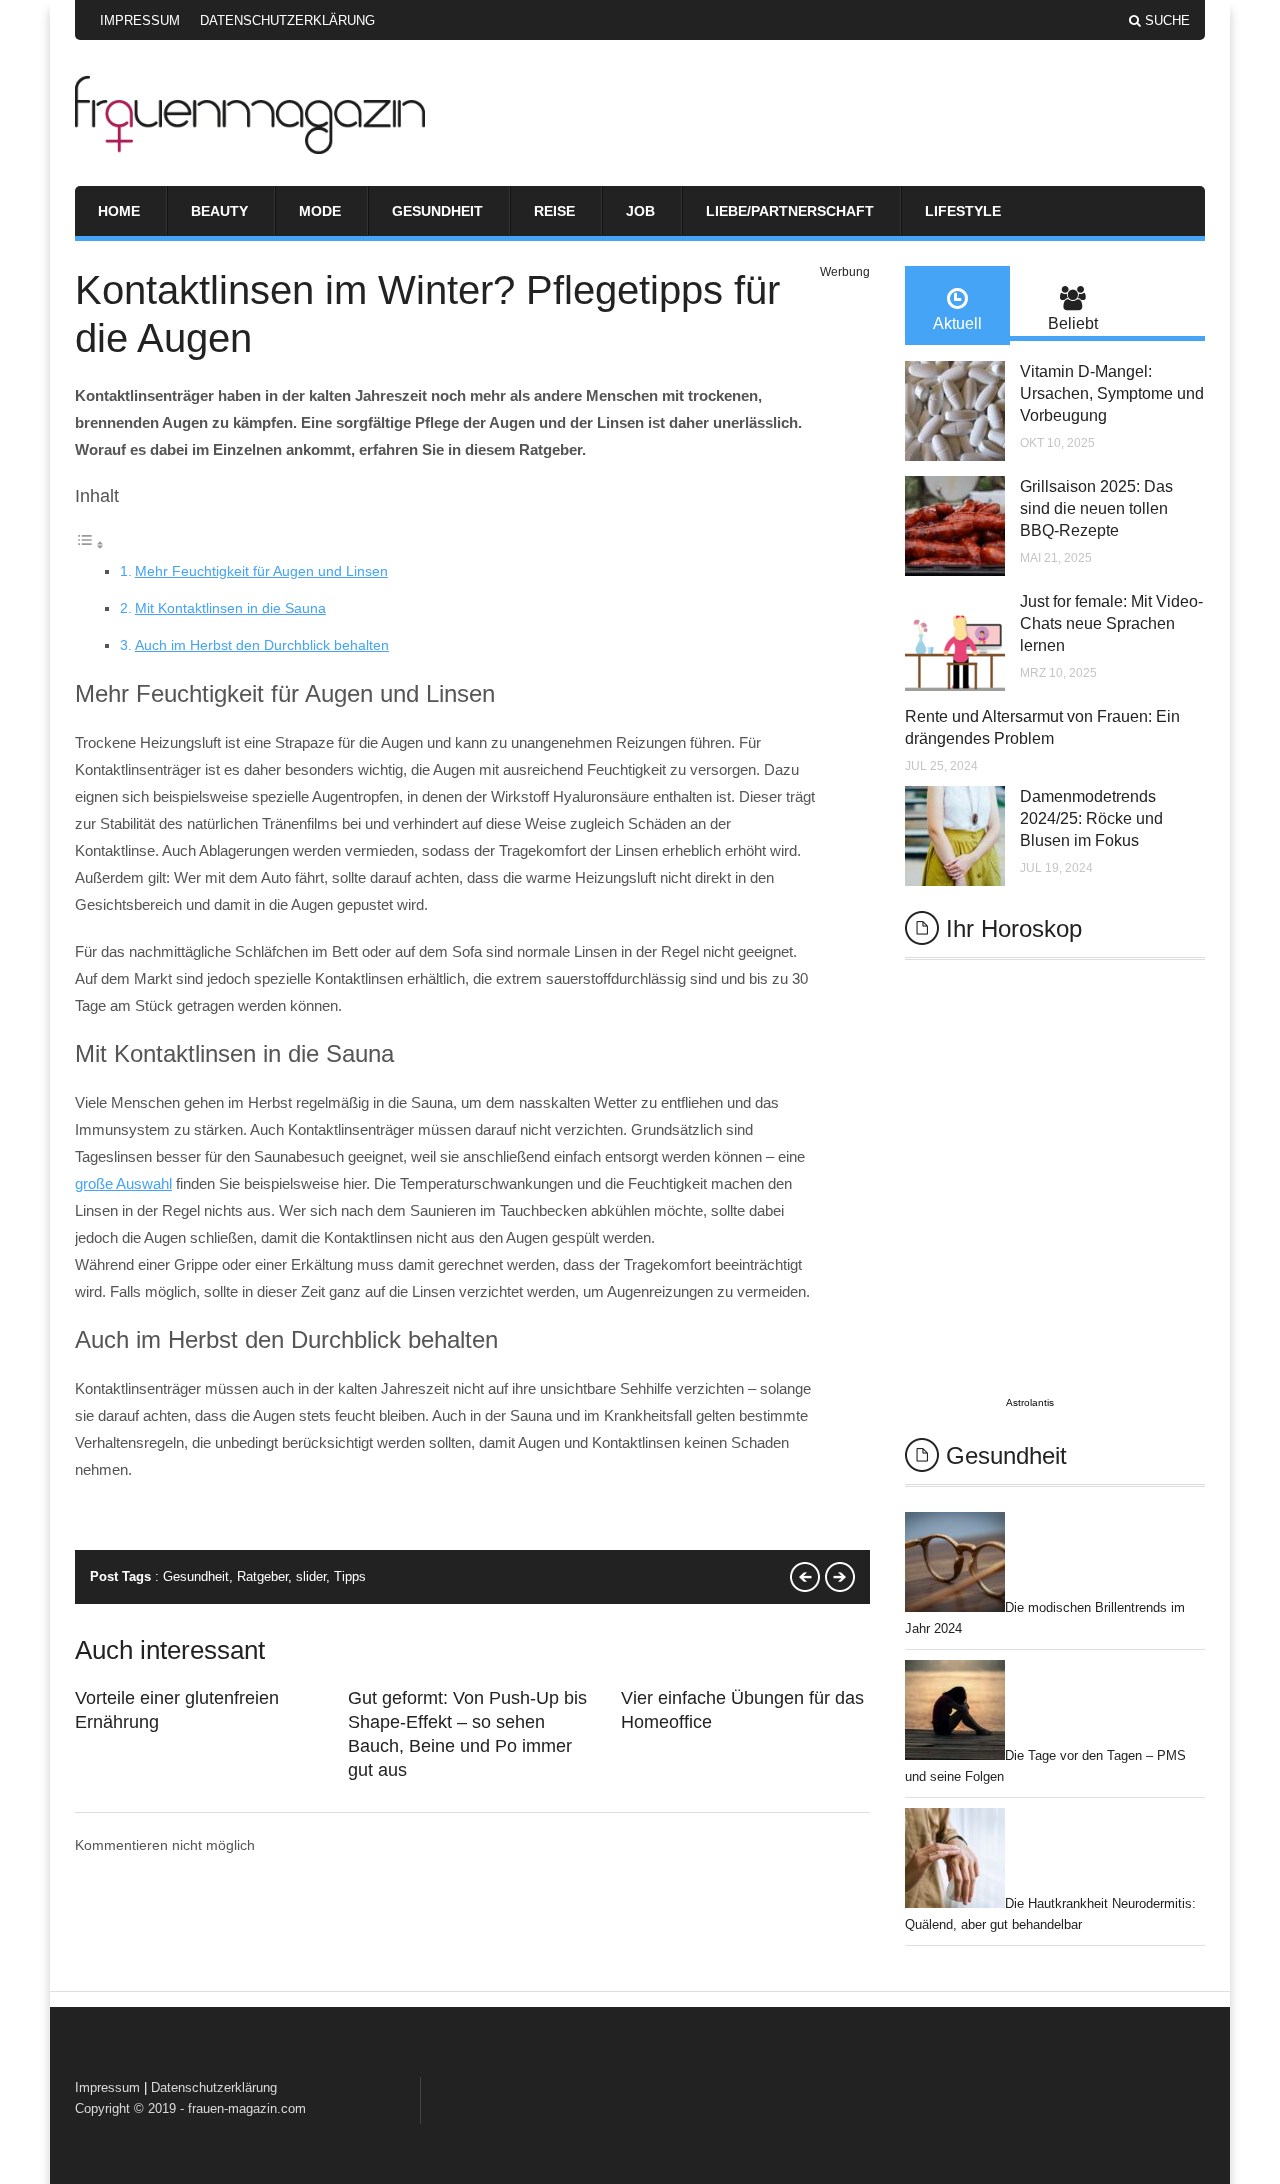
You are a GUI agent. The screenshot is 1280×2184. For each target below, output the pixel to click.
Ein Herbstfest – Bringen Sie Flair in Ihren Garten (840, 1577)
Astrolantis (1030, 1402)
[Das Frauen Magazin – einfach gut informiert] (250, 149)
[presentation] (957, 305)
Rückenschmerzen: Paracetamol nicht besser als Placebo (805, 1577)
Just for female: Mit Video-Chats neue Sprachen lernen (1111, 623)
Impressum (140, 20)
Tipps (350, 1576)
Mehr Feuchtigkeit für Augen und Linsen (261, 571)
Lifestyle (963, 211)
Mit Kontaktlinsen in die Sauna (230, 608)
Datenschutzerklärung (287, 20)
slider (311, 1576)
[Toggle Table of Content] (90, 544)
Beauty (219, 211)
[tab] (957, 305)
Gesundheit (437, 211)
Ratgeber (262, 1576)
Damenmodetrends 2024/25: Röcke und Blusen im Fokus (1091, 818)
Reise (554, 211)
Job (640, 211)
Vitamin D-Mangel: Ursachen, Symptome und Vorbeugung (1112, 393)
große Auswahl (123, 1183)
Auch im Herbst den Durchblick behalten (262, 645)
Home (119, 211)
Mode (320, 211)
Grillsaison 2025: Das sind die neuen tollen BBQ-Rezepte (1096, 508)
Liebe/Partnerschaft (790, 211)
